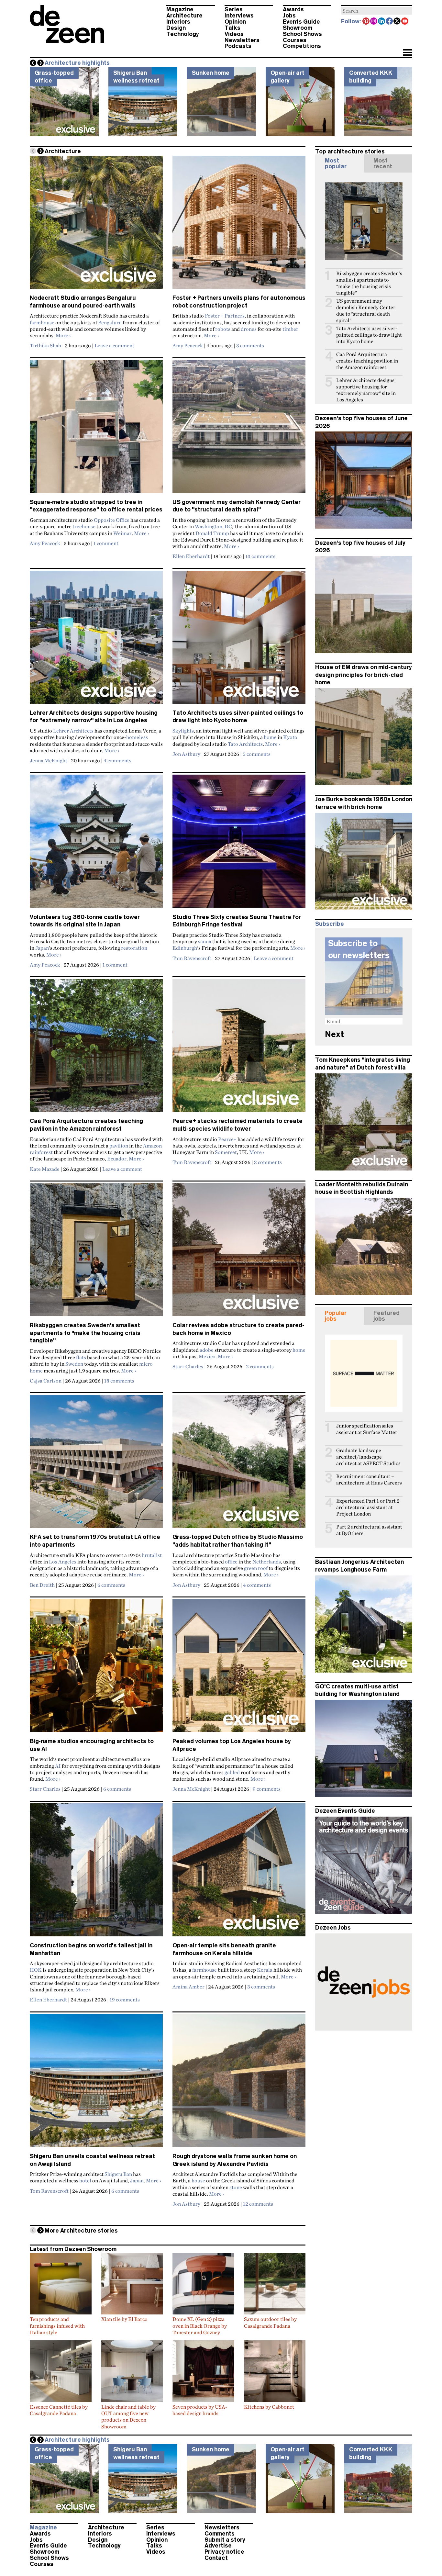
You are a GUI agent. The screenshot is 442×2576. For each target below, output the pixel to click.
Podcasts (238, 46)
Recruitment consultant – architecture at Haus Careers (369, 1479)
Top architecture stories (350, 151)
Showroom (298, 28)
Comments (220, 2534)
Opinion (235, 22)
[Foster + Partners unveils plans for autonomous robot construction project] (239, 225)
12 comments (258, 2204)
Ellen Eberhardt (191, 556)
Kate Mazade (45, 1169)
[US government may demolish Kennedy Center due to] (239, 429)
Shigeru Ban (118, 2174)
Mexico (207, 1356)
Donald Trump (212, 533)
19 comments (125, 1999)
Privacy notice (224, 2552)
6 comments (111, 1585)
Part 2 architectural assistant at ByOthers (369, 1530)
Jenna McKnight (49, 760)
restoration (134, 948)
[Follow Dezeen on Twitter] (397, 22)
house (198, 2180)
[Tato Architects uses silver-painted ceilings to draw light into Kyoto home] (239, 640)
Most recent (383, 163)
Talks (232, 28)
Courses (295, 40)
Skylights (183, 731)
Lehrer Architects (73, 731)
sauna (205, 941)
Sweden (74, 1364)
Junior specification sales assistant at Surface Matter (367, 1429)
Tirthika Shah (45, 345)
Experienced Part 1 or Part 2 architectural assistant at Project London (368, 1507)
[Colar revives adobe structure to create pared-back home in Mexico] (239, 1252)
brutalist (152, 1555)
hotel (85, 2180)
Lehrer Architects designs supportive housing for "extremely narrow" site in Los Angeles (366, 390)
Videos (234, 34)
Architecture (184, 16)
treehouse (84, 526)
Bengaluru (110, 322)
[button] (407, 53)
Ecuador (117, 1159)
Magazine (180, 9)
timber (290, 329)
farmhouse (42, 322)
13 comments (260, 556)
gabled (232, 1772)
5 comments (257, 754)
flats (81, 1357)
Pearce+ (227, 1139)
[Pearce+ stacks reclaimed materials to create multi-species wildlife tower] (239, 1048)
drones (249, 329)
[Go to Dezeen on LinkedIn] (382, 22)
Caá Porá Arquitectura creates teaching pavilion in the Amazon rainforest (367, 361)
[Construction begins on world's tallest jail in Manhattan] (96, 1873)
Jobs (289, 16)
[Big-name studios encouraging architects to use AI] (96, 1668)
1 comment (106, 543)
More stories (81, 2231)
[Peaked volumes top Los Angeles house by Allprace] (239, 1668)
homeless (137, 737)
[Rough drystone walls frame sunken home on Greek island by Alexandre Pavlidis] (239, 2083)
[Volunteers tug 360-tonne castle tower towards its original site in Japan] (96, 844)
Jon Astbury (186, 754)
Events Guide (301, 22)
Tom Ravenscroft (192, 958)
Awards (293, 9)
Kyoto (290, 737)
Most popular (336, 163)
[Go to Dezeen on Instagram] (374, 22)
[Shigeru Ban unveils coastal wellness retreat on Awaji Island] (96, 2083)
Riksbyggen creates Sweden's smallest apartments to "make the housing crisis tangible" (85, 1333)
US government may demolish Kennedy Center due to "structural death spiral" (366, 311)
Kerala (265, 1970)
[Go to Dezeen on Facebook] (390, 22)
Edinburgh (185, 948)
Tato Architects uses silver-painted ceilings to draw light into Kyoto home (369, 335)
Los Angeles (63, 1562)
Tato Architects (245, 744)
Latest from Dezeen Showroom (73, 2249)
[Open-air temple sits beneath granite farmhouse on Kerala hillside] (239, 1873)
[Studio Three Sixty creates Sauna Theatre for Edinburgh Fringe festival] (239, 844)
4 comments (117, 760)
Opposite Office (112, 520)
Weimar (122, 533)
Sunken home (211, 73)
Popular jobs (336, 1316)
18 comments (119, 1381)
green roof (256, 1568)
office (231, 1562)
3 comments (250, 345)
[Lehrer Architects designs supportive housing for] (96, 640)
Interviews (239, 16)
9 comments (267, 1789)
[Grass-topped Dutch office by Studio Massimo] (239, 1464)
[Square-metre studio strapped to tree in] (96, 429)
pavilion (119, 1146)
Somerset (226, 1152)
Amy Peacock (188, 345)
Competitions (302, 46)
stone (236, 2187)
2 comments (260, 1366)
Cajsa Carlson (46, 1381)
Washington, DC (213, 526)
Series (234, 9)
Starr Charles (188, 1366)
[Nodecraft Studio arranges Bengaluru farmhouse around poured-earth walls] (96, 225)
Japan (42, 948)
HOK (36, 1970)
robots (223, 329)
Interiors (178, 22)
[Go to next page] (40, 151)
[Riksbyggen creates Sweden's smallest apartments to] (96, 1252)
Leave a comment (114, 345)
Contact (216, 2558)
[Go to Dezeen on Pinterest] (366, 22)
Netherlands (267, 1562)
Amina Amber (188, 1987)
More (63, 335)
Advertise (218, 2546)
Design (176, 28)
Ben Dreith (42, 1585)
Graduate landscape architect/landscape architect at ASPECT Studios (368, 1457)
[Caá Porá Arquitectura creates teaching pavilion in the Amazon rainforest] (96, 1048)
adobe (207, 1350)
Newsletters (242, 40)
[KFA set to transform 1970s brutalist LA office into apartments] (96, 1464)
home (270, 737)
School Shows (302, 34)
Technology (183, 34)
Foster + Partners (225, 316)
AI (58, 1766)
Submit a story (225, 2540)
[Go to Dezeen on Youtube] (405, 22)
